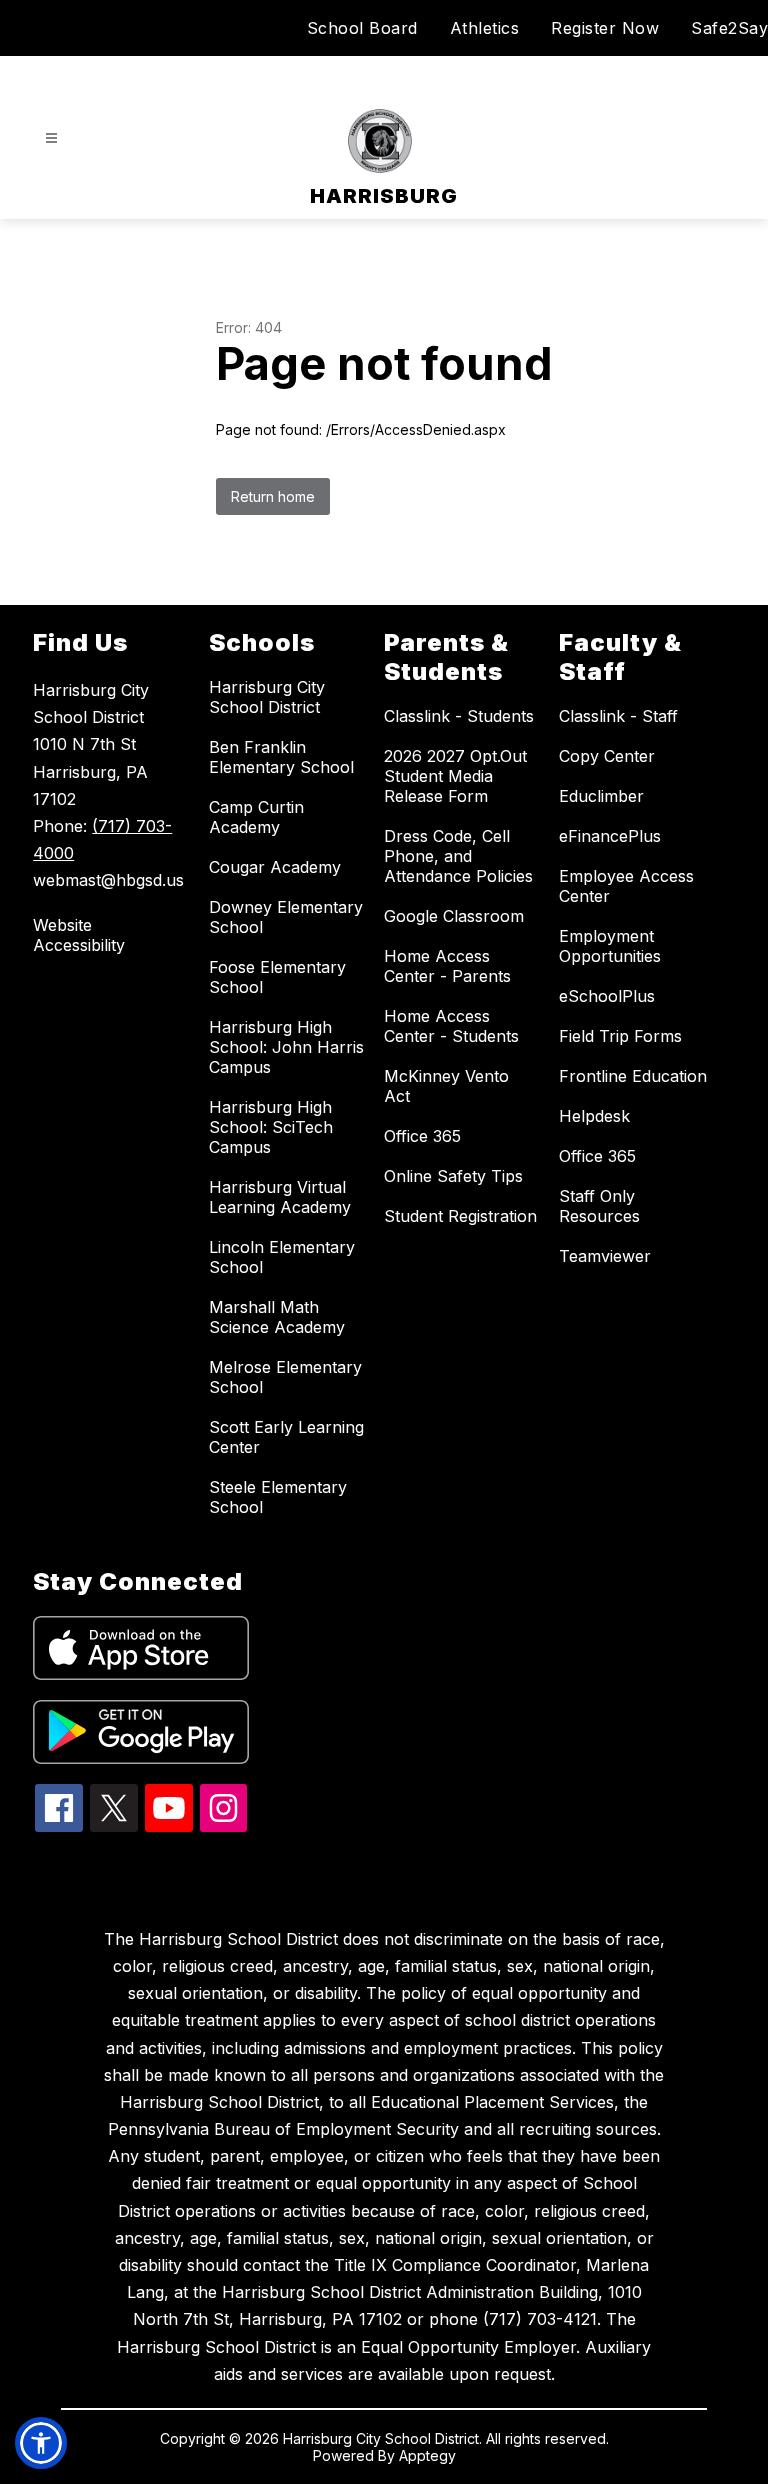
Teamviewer (605, 1256)
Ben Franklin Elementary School (281, 757)
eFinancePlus (610, 836)
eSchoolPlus (607, 996)
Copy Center (607, 756)
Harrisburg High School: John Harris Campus (286, 1047)
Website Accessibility (79, 935)
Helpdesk (594, 1116)
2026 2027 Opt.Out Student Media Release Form (455, 776)
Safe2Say (729, 28)
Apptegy (427, 2455)
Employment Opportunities (610, 946)
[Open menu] (51, 138)
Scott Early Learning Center (286, 1437)
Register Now (605, 28)
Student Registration (460, 1216)
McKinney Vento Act (446, 1086)
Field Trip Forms (620, 1036)
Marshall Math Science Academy (277, 1317)
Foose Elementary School (277, 977)
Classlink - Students (459, 716)
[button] (41, 2443)
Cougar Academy (275, 867)
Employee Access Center (626, 886)
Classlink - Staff (618, 716)
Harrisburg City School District (267, 697)
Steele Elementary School (278, 1497)
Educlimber (601, 796)
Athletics (485, 28)
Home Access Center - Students (451, 1026)
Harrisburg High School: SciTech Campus (271, 1127)
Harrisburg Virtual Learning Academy (280, 1197)
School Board (362, 28)
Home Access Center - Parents (447, 966)
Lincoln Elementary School (282, 1257)
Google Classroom (454, 916)
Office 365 (422, 1136)
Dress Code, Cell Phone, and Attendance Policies (458, 856)
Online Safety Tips (453, 1176)
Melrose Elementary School (285, 1377)
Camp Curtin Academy (256, 817)
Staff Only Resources (599, 1206)
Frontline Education (633, 1076)
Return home (273, 496)
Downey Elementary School (286, 917)
